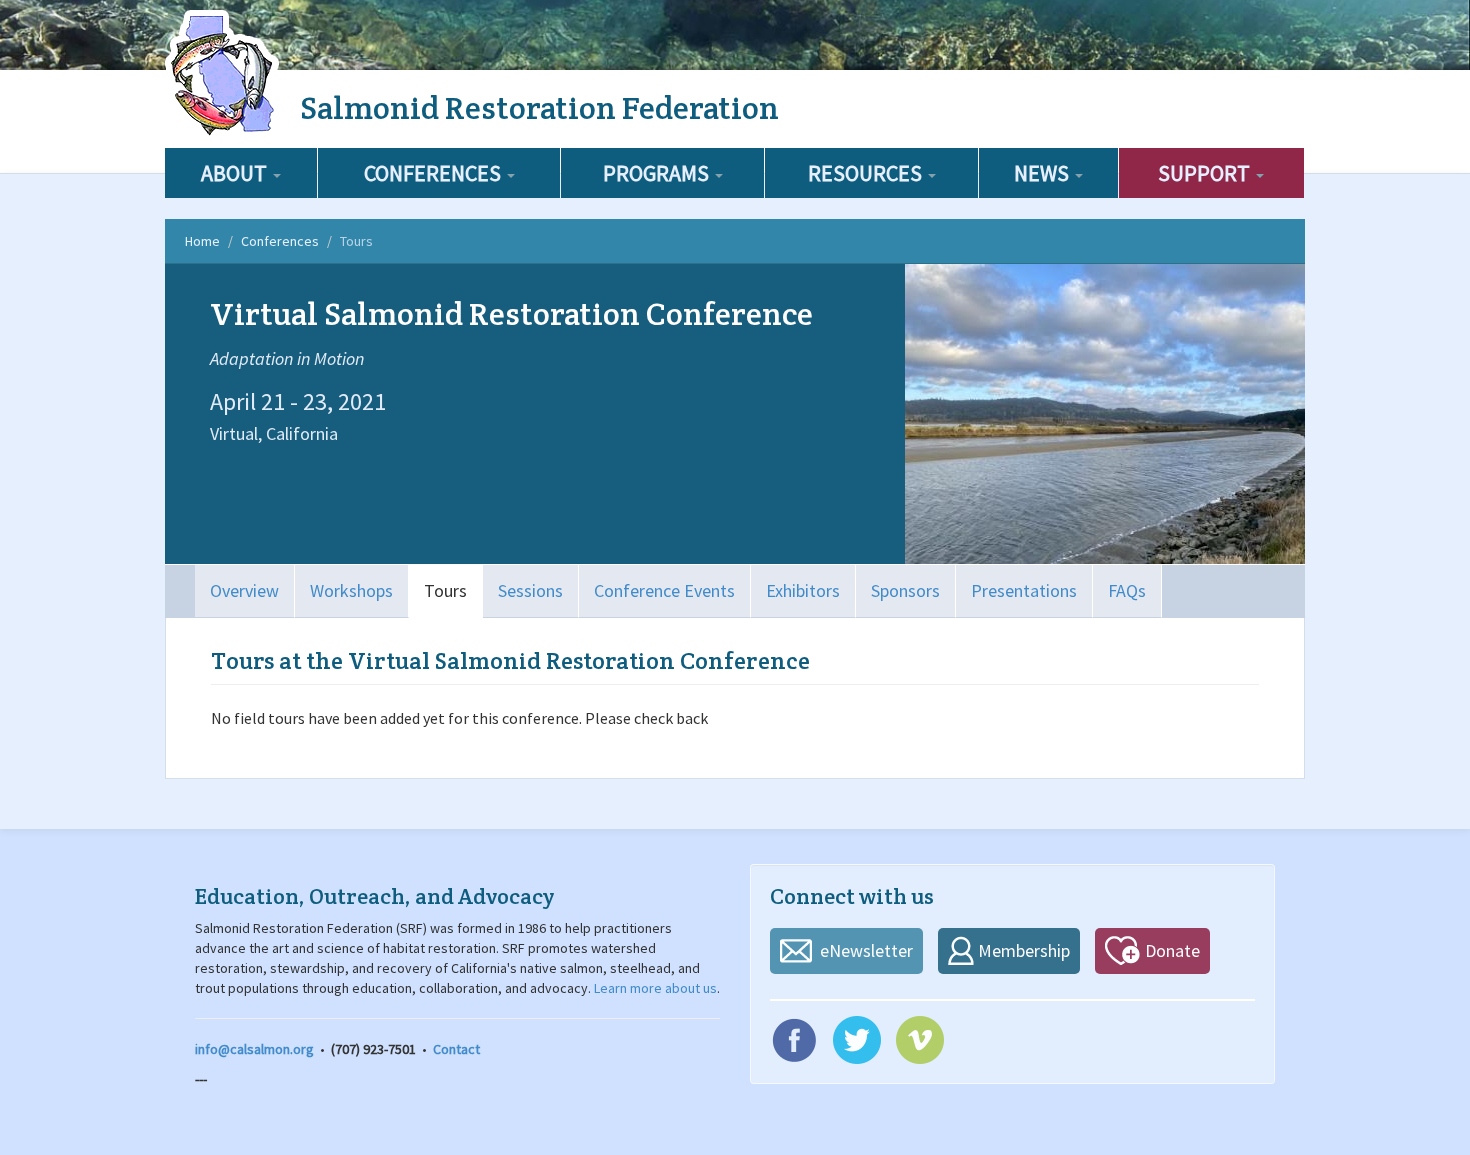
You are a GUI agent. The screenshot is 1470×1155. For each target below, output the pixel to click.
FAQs (1127, 590)
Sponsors (905, 590)
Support (1206, 173)
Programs (658, 173)
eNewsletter (866, 950)
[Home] (225, 75)
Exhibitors (803, 590)
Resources (867, 173)
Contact (456, 1049)
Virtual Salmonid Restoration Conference (511, 313)
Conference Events (664, 590)
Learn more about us (655, 988)
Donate (1172, 950)
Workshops (351, 590)
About (236, 173)
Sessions (530, 590)
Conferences (434, 173)
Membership (1024, 950)
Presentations (1024, 590)
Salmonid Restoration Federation (539, 107)
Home (202, 241)
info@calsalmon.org (254, 1049)
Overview (244, 590)
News (1043, 173)
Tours (445, 590)
